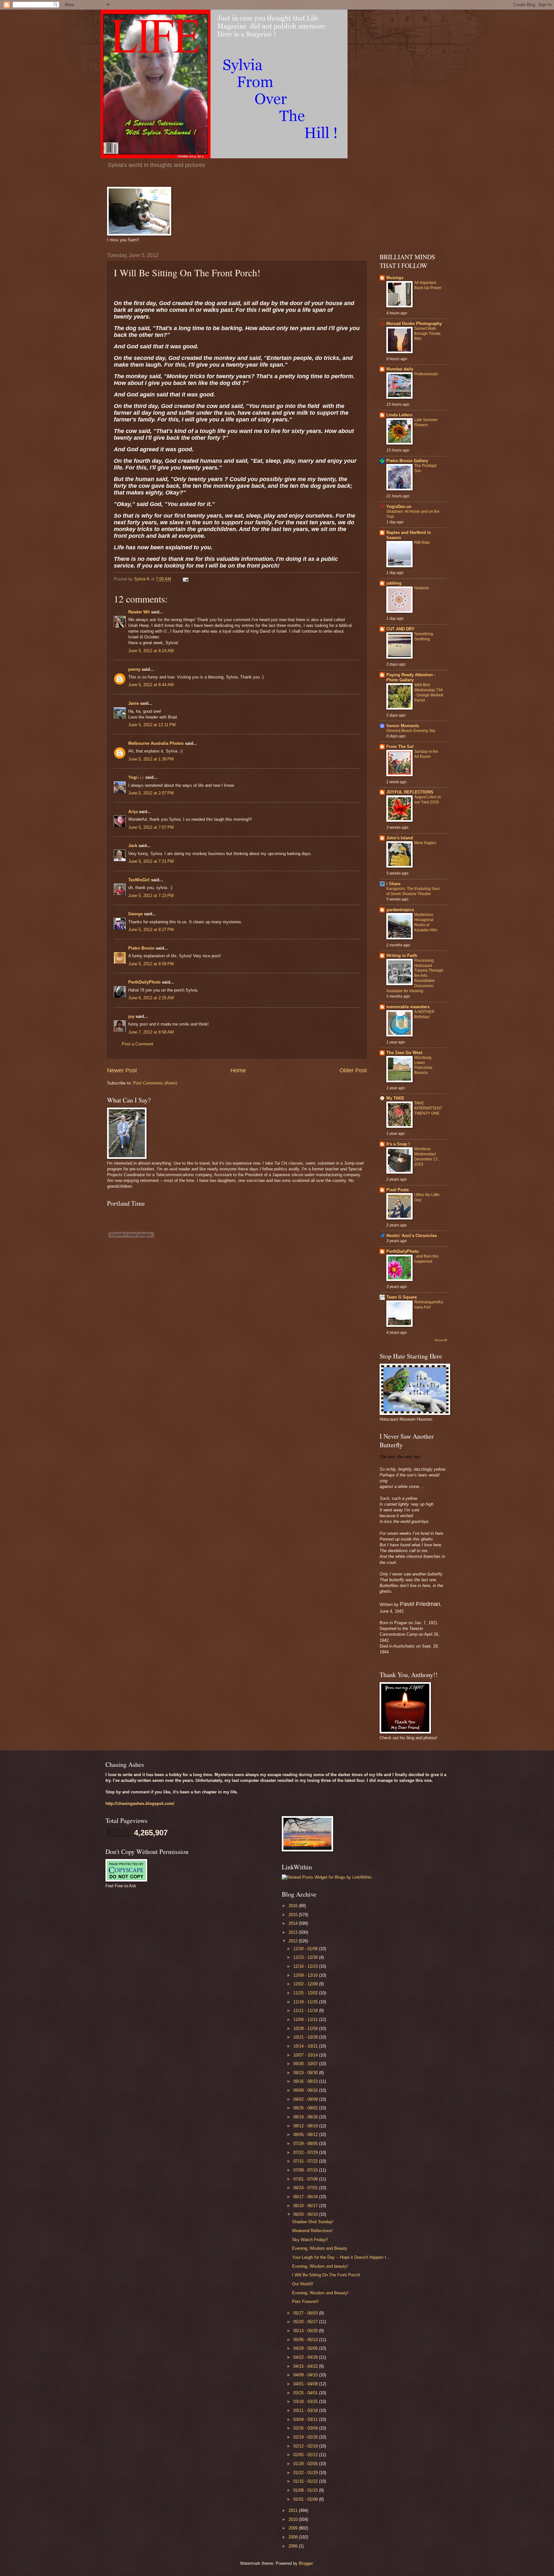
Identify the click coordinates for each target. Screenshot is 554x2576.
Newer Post (122, 1070)
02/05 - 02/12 (306, 2455)
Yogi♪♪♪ (136, 777)
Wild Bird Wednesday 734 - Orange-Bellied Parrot (429, 693)
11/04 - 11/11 (306, 2019)
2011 (294, 2510)
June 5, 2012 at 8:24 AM (151, 651)
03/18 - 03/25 (306, 2401)
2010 (294, 2519)
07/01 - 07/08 (306, 2179)
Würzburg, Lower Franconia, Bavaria (424, 1065)
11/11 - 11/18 (306, 2011)
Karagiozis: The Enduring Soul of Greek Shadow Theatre (413, 891)
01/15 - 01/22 (306, 2481)
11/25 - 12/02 (306, 1993)
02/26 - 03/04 (306, 2428)
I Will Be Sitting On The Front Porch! (326, 2275)
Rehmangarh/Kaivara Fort (429, 1305)
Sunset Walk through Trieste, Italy (428, 334)
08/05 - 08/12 (306, 2135)
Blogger (306, 2563)
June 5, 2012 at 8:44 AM (151, 685)
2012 (294, 1941)
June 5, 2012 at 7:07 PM (151, 827)
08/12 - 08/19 (306, 2126)
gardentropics (400, 910)
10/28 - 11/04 (306, 2028)
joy (131, 1016)
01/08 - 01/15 (306, 2490)
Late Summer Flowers (426, 422)
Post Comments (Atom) (155, 1083)
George (135, 914)
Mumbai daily (400, 369)
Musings (395, 278)
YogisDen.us (399, 507)
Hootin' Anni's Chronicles (412, 1236)
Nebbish (422, 588)
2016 (294, 1906)
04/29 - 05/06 (306, 2348)
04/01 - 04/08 (306, 2384)
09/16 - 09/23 (306, 2081)
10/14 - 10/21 (306, 2046)
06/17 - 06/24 (306, 2197)
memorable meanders (408, 1007)
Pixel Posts (398, 1190)
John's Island (400, 838)
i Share (393, 884)
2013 (294, 1932)
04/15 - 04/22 (306, 2366)
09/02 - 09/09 (306, 2099)
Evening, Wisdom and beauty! (320, 2266)
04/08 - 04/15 (306, 2375)
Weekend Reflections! (312, 2231)
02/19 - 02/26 (306, 2437)
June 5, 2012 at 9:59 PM (151, 964)
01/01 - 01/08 (306, 2499)
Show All (441, 1340)
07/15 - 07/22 (306, 2161)
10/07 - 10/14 (306, 2055)
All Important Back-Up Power (428, 285)
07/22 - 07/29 (306, 2152)
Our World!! (303, 2284)
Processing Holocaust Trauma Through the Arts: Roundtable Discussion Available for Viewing (415, 976)
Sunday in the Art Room (426, 754)
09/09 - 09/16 (306, 2090)
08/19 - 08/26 (306, 2117)
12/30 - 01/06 (306, 1949)
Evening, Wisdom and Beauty (320, 2248)
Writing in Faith (402, 956)
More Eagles (425, 843)
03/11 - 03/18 (306, 2410)
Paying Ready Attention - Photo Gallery (411, 677)
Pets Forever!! (305, 2302)
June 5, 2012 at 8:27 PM (151, 930)
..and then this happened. (426, 1259)
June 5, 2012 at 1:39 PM (151, 759)
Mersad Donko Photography (414, 324)
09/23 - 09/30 (306, 2073)
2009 (294, 2528)
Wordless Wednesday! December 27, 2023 (427, 1157)
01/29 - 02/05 (306, 2464)
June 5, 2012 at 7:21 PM (151, 861)
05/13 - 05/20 (306, 2331)
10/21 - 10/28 (306, 2037)
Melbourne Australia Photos (156, 743)
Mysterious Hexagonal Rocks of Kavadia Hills (426, 922)
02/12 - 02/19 (306, 2446)
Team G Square (402, 1297)
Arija (133, 812)
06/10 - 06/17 (306, 2206)
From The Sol (400, 747)
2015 (294, 1915)
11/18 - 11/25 (306, 2002)
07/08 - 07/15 (306, 2170)
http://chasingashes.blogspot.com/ (140, 1803)
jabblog (394, 583)
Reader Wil (139, 612)
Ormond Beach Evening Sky (411, 731)
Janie (134, 703)
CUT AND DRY (400, 629)
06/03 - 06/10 (306, 2214)
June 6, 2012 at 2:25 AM (151, 998)
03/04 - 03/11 (306, 2419)
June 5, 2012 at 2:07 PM (151, 793)
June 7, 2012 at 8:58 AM (151, 1032)
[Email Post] (185, 579)
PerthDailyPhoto (144, 982)
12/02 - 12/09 (306, 1984)
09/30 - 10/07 (306, 2064)
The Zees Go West (404, 1053)
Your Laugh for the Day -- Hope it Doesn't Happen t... (341, 2257)
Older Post (353, 1070)
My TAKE (395, 1098)
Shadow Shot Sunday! (313, 2222)
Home (238, 1070)
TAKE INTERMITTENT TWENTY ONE (428, 1108)
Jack (133, 846)
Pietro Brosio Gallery (407, 461)
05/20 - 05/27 (306, 2322)
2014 (294, 1923)
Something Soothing (424, 636)
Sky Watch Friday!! (310, 2240)
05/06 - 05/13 (306, 2340)
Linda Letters (399, 415)
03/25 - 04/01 (306, 2393)
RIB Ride (422, 543)
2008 (294, 2537)
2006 (294, 2546)
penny (134, 669)
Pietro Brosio (141, 948)
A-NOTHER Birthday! (424, 1014)
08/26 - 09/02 (306, 2108)
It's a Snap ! (398, 1144)
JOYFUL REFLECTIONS (410, 792)
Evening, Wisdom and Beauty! (320, 2293)
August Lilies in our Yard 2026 (428, 800)
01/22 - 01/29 (306, 2473)
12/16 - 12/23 (306, 1966)
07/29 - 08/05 (306, 2144)
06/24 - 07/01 (306, 2188)
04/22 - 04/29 (306, 2357)
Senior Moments (403, 726)
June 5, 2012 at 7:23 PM (151, 896)
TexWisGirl (139, 880)
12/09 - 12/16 (306, 1975)
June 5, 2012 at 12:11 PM (152, 725)
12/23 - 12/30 (306, 1957)
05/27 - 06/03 (306, 2313)
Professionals (426, 374)
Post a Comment (138, 1044)
